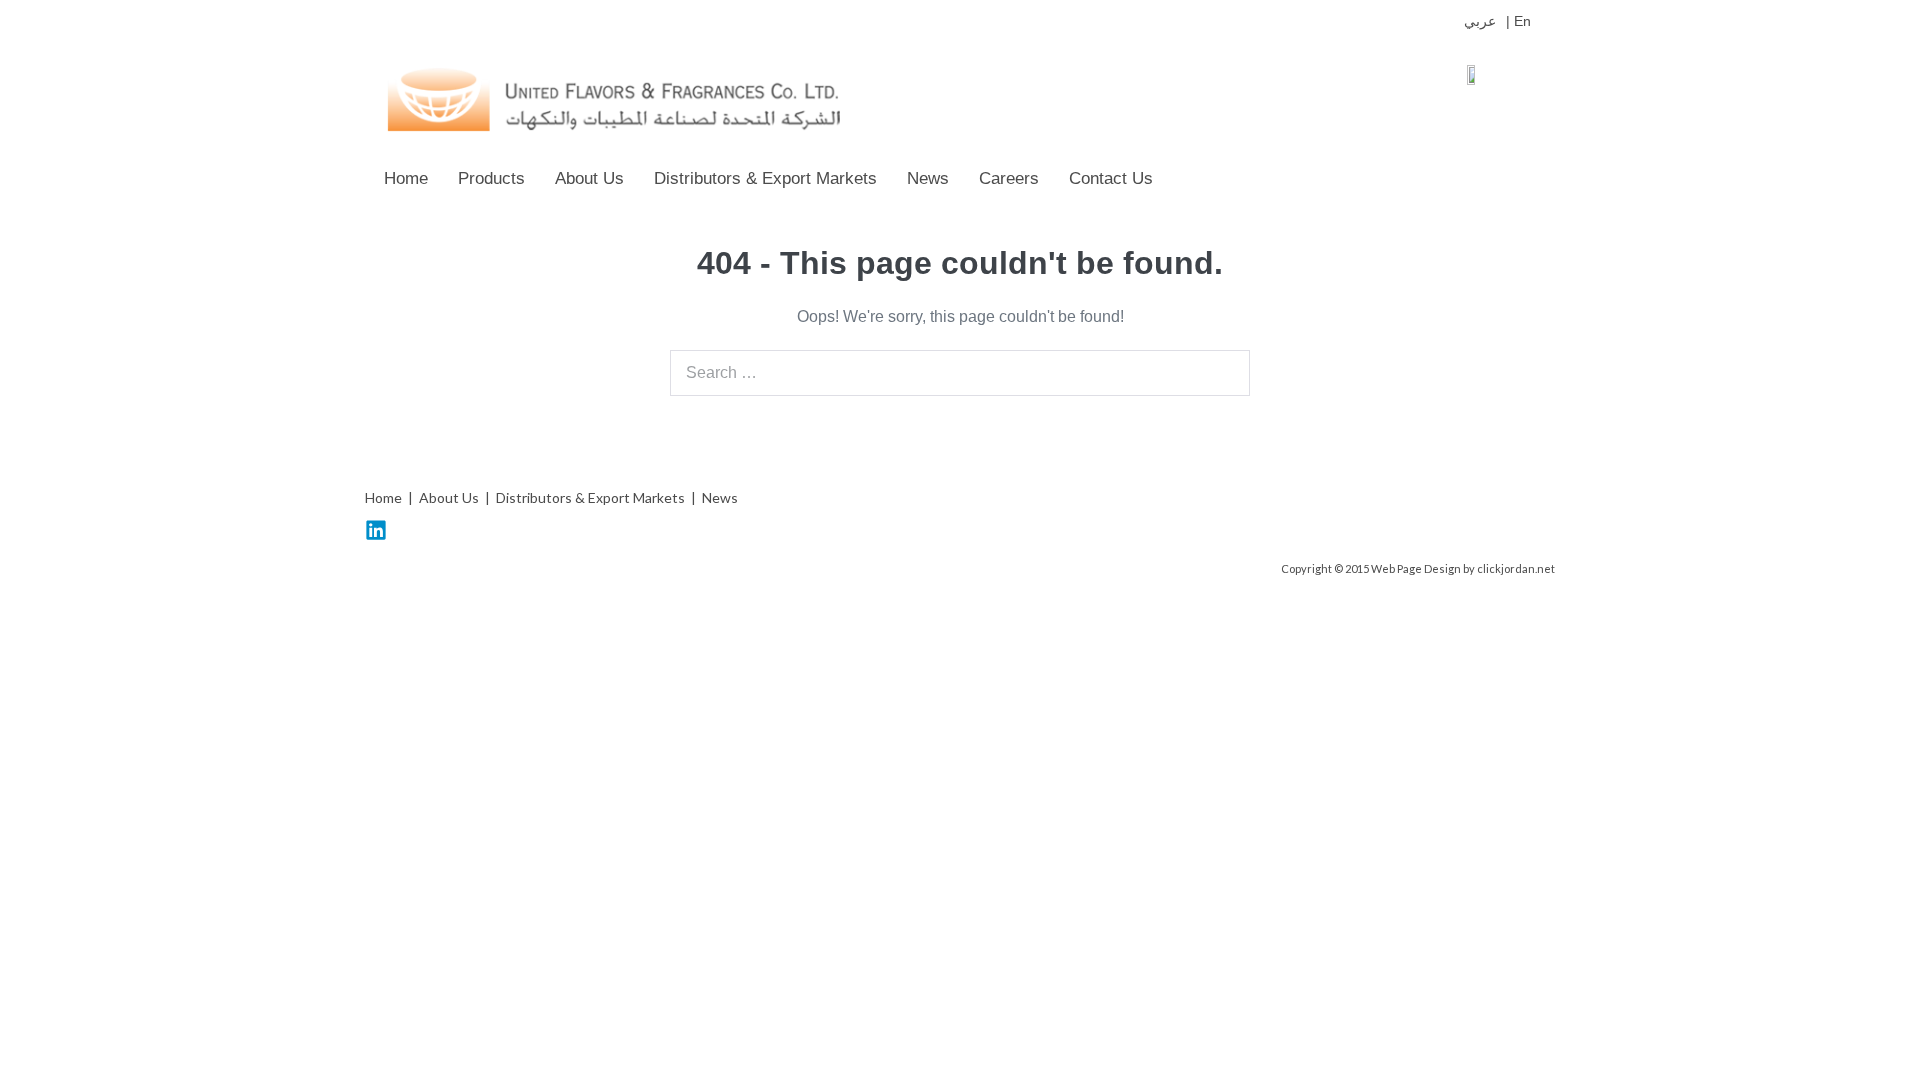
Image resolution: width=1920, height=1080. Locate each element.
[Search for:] (960, 372)
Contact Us (1111, 178)
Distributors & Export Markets (765, 178)
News (928, 178)
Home (406, 178)
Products (491, 178)
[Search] (1224, 373)
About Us (589, 178)
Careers (1009, 178)
